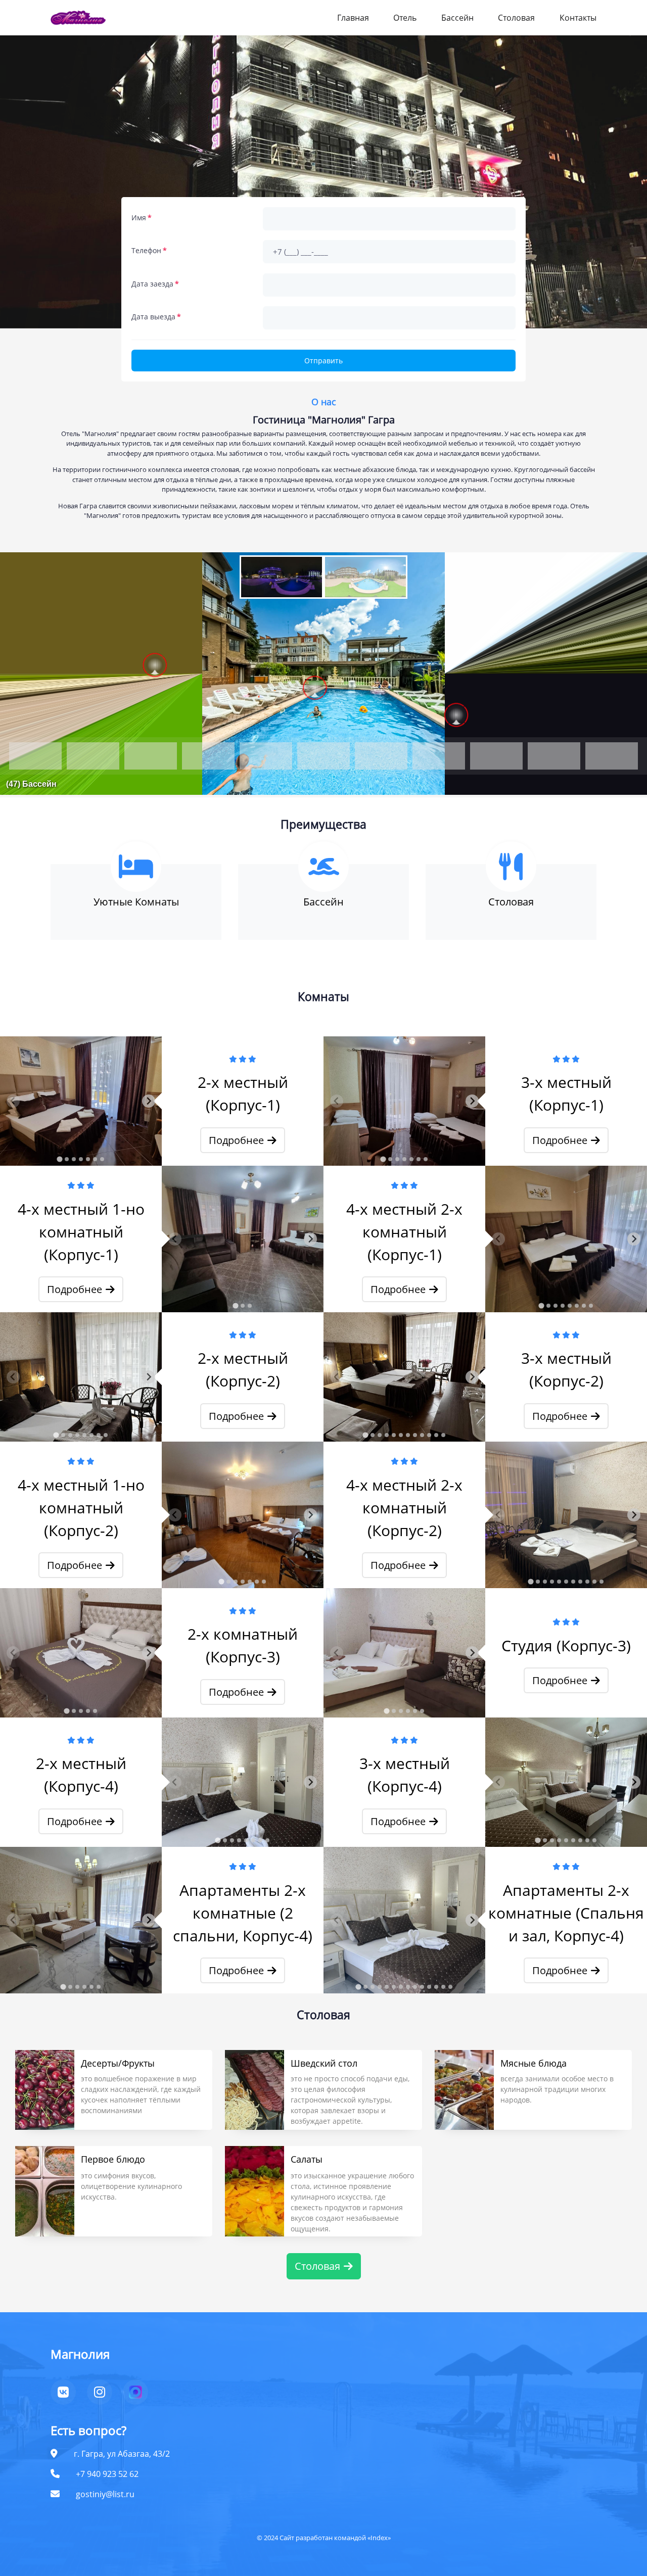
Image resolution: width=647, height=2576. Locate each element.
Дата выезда (153, 317)
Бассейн (457, 18)
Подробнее (236, 1140)
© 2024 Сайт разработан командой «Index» (324, 2538)
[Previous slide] (13, 1101)
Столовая (516, 18)
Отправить (323, 361)
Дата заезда (152, 284)
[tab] (59, 1159)
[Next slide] (149, 1101)
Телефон (146, 250)
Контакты (578, 18)
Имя (139, 218)
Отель (405, 18)
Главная (353, 18)
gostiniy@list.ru (105, 2494)
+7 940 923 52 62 (107, 2474)
